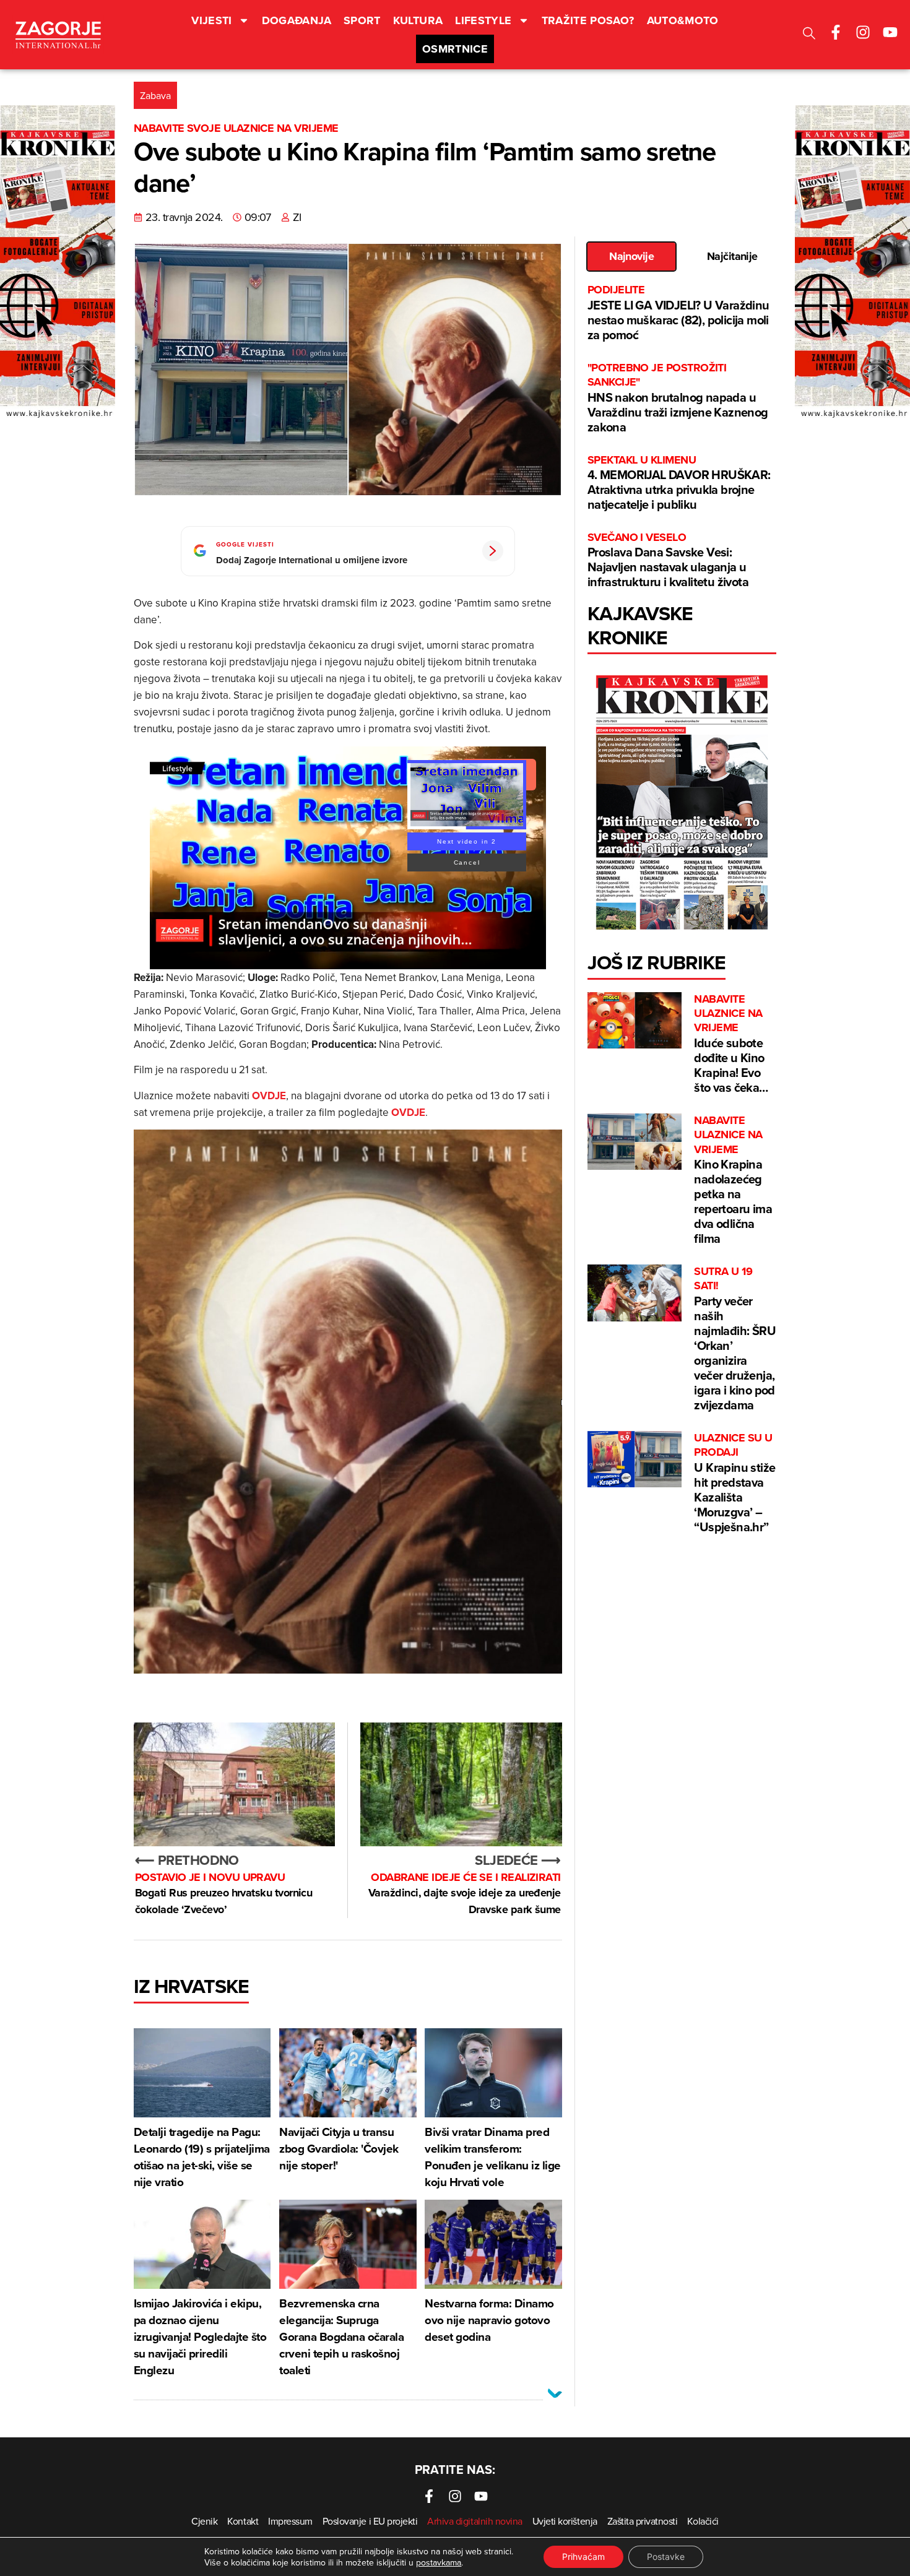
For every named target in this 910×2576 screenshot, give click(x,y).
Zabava (155, 95)
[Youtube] (890, 32)
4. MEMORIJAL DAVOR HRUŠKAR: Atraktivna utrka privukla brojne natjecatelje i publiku (679, 483)
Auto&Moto (683, 20)
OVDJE (269, 1096)
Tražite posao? (588, 20)
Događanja (297, 20)
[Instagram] (863, 32)
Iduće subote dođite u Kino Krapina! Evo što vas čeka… (731, 1044)
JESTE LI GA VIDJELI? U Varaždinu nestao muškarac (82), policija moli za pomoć (678, 313)
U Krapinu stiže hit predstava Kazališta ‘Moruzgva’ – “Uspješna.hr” (734, 1483)
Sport (362, 20)
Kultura (418, 20)
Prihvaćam (583, 2557)
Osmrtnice (455, 49)
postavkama (439, 2562)
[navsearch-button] (809, 35)
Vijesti (212, 20)
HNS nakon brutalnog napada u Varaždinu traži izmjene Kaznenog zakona (678, 398)
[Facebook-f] (836, 32)
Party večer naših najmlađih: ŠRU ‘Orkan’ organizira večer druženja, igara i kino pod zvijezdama (735, 1339)
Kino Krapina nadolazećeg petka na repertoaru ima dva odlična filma (733, 1180)
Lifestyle (483, 20)
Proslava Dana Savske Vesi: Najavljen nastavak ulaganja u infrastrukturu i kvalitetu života (668, 560)
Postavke (666, 2557)
